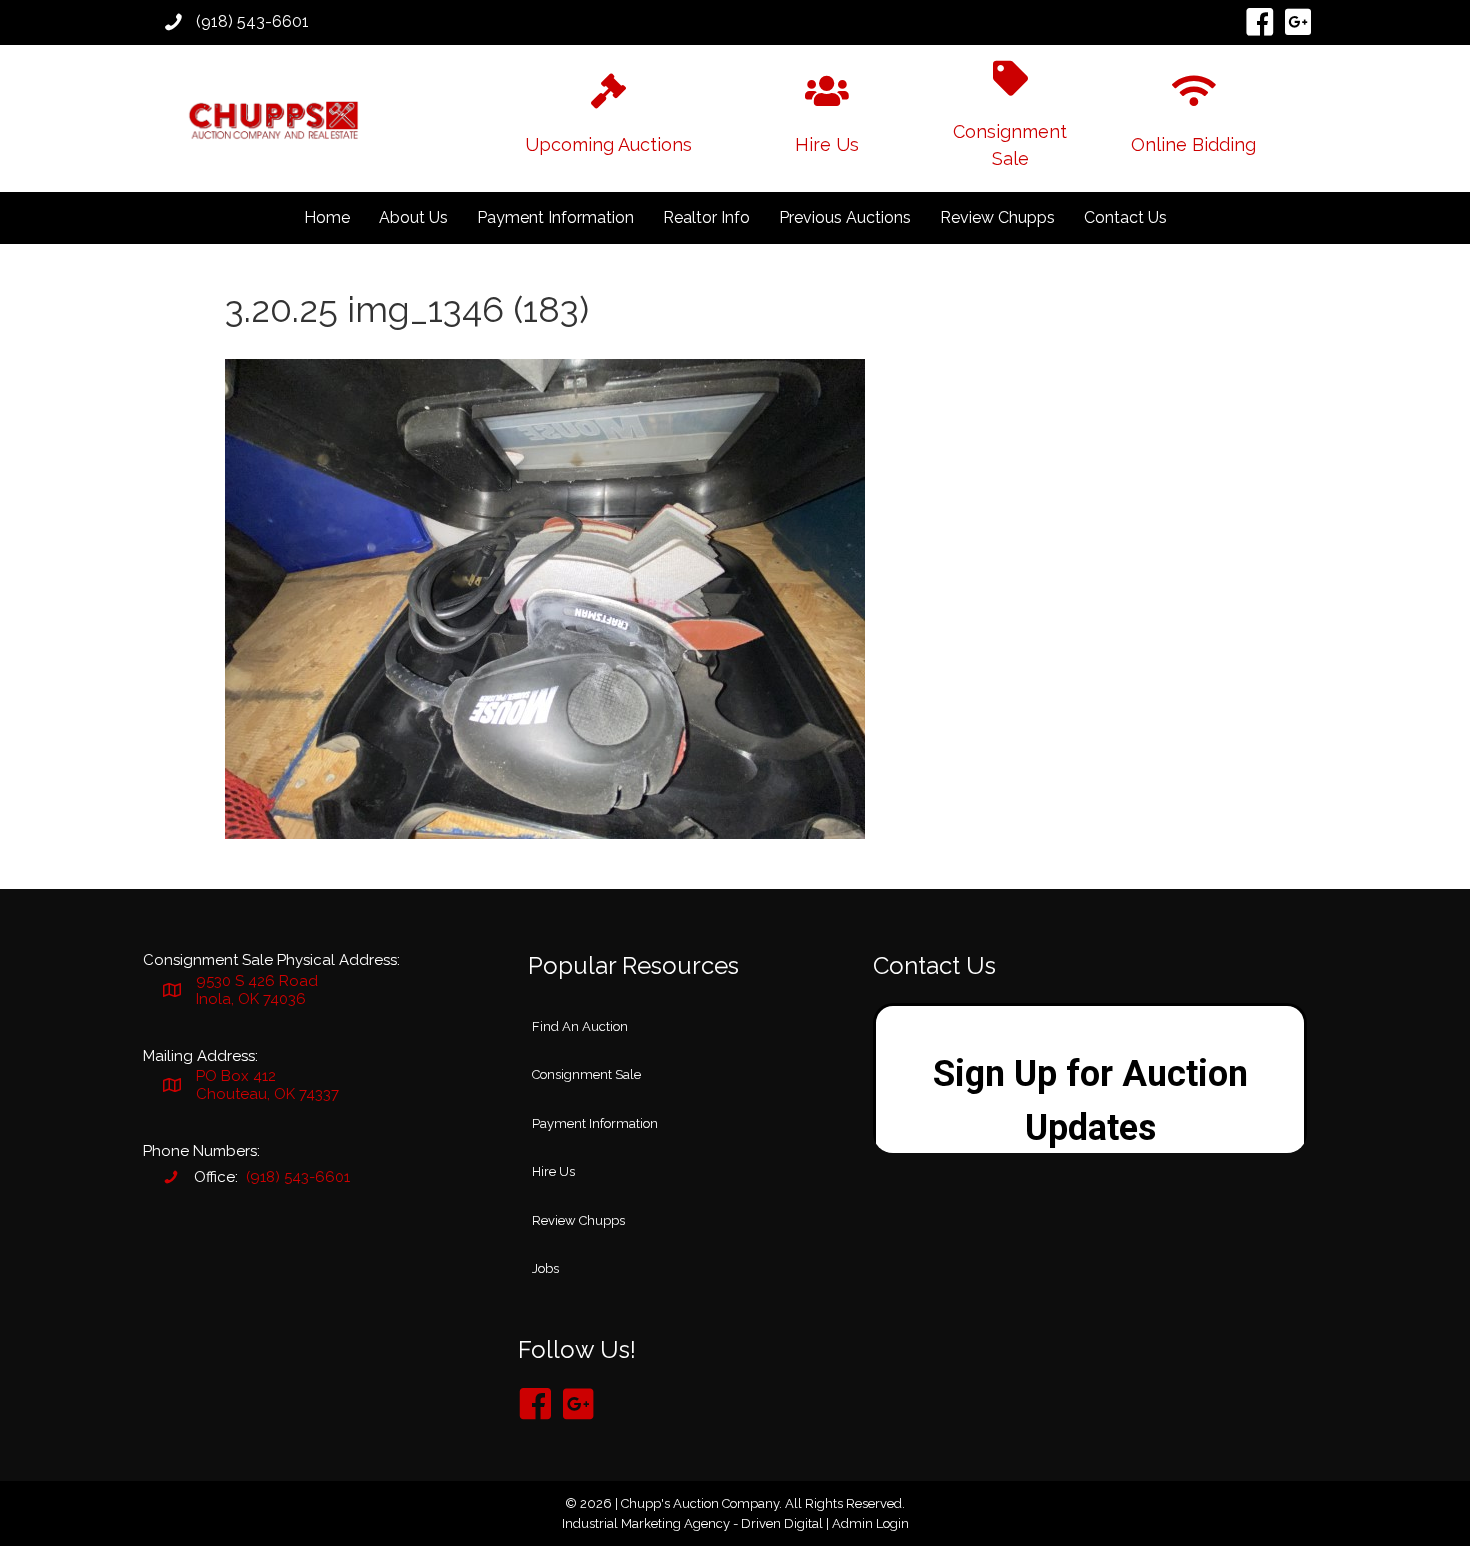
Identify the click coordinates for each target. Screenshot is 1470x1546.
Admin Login (870, 1523)
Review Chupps (997, 217)
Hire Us (553, 1171)
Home (327, 217)
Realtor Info (706, 217)
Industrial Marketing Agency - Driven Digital (692, 1523)
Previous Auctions (845, 217)
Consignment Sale (586, 1074)
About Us (413, 217)
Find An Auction (580, 1026)
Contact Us (1125, 217)
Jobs (545, 1268)
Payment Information (555, 217)
